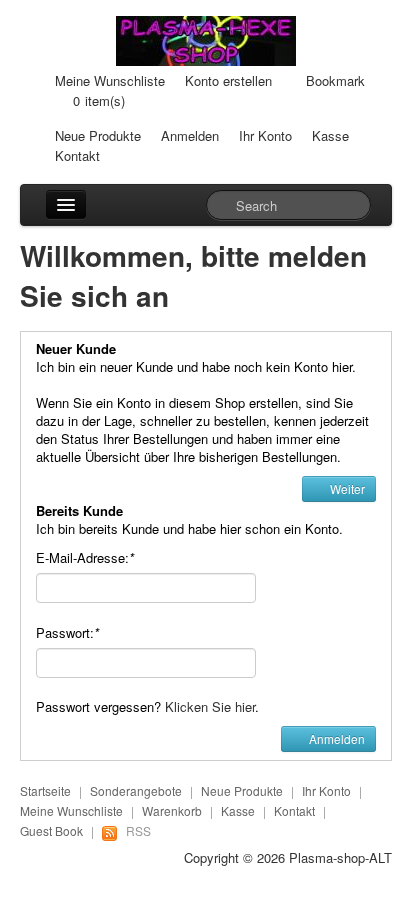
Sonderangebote (136, 790)
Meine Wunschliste (110, 80)
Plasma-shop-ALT (340, 857)
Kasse (330, 135)
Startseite (45, 790)
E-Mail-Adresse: (85, 557)
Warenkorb (172, 810)
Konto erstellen (228, 80)
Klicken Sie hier (210, 706)
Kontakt (77, 155)
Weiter (346, 488)
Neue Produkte (98, 135)
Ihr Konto (265, 135)
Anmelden (190, 135)
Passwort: (67, 632)
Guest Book (51, 830)
